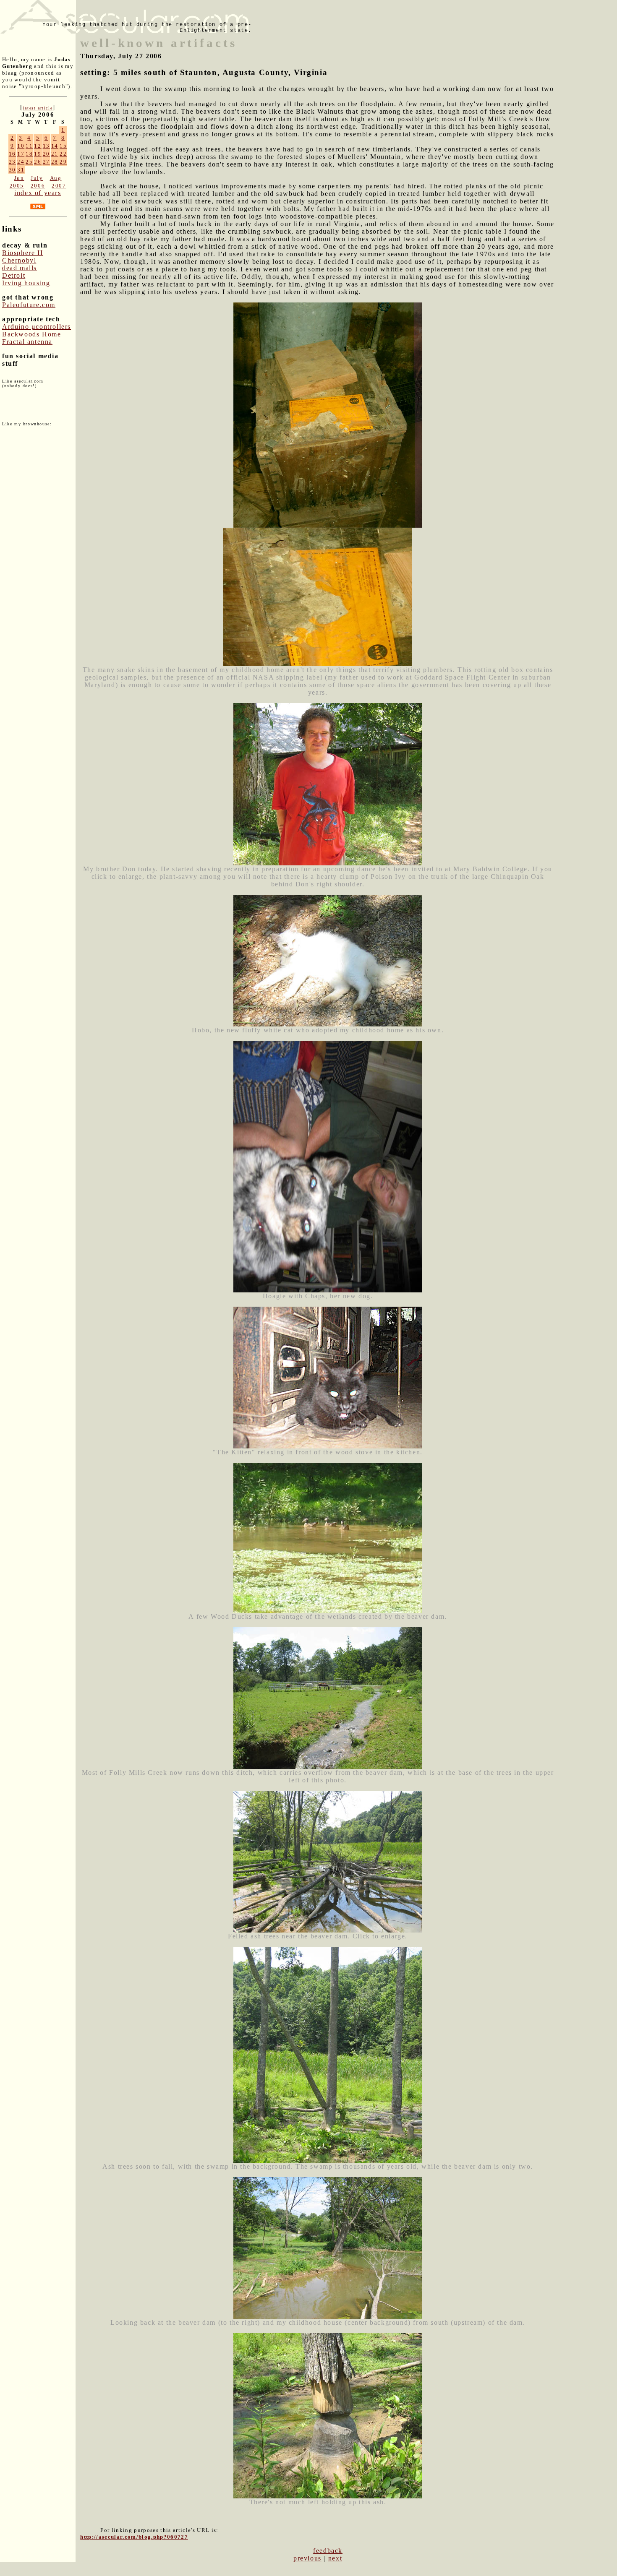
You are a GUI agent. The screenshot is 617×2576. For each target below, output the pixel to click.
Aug (56, 178)
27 (46, 162)
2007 (59, 186)
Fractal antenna (27, 342)
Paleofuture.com (29, 305)
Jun (19, 178)
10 (21, 146)
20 (46, 154)
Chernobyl (19, 260)
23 (12, 162)
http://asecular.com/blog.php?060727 (134, 2537)
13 (46, 146)
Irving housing (26, 283)
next (335, 2558)
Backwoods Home (31, 334)
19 (38, 154)
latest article (38, 108)
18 (29, 154)
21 (55, 154)
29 (63, 162)
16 (12, 154)
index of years (38, 193)
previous (307, 2558)
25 (29, 162)
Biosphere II (22, 253)
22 (63, 154)
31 (21, 170)
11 (29, 146)
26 (38, 162)
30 (12, 170)
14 (55, 146)
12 (38, 146)
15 (63, 146)
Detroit (14, 275)
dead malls (20, 268)
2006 (38, 186)
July (37, 178)
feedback (328, 2551)
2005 (17, 186)
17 (21, 154)
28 (55, 162)
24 (21, 162)
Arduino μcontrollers (37, 327)
